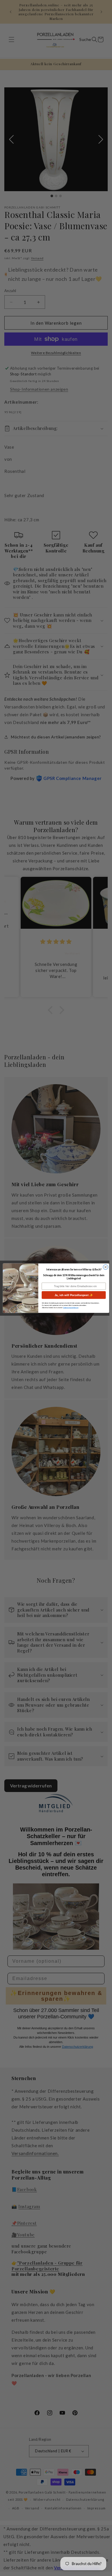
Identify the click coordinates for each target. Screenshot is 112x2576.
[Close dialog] (106, 1267)
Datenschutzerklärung (71, 1307)
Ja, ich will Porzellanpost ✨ (74, 1295)
